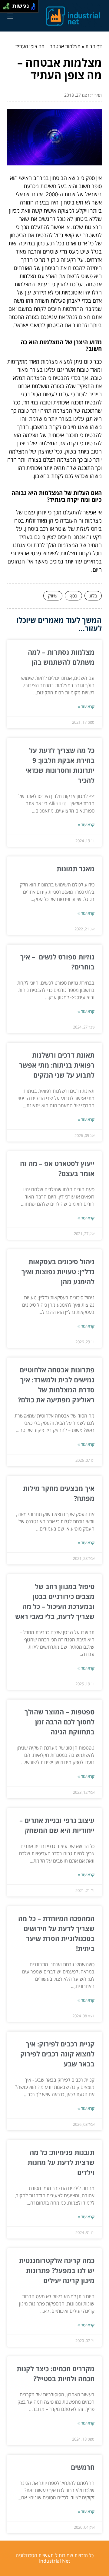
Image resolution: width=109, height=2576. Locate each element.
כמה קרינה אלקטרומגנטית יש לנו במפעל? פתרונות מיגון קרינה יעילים (57, 2270)
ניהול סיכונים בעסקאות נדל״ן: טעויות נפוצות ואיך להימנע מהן (58, 1271)
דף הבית (94, 46)
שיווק (53, 596)
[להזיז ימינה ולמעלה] (8, 5)
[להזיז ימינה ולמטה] (8, 8)
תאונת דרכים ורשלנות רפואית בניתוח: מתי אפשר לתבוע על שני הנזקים (57, 1065)
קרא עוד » (86, 706)
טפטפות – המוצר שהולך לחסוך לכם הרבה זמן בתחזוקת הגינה (59, 1722)
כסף (73, 596)
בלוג (93, 596)
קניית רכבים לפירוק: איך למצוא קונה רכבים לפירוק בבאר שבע (57, 2054)
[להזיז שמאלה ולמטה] (5, 8)
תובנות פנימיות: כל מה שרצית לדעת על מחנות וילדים (61, 2162)
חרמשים (83, 2467)
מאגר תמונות (76, 869)
